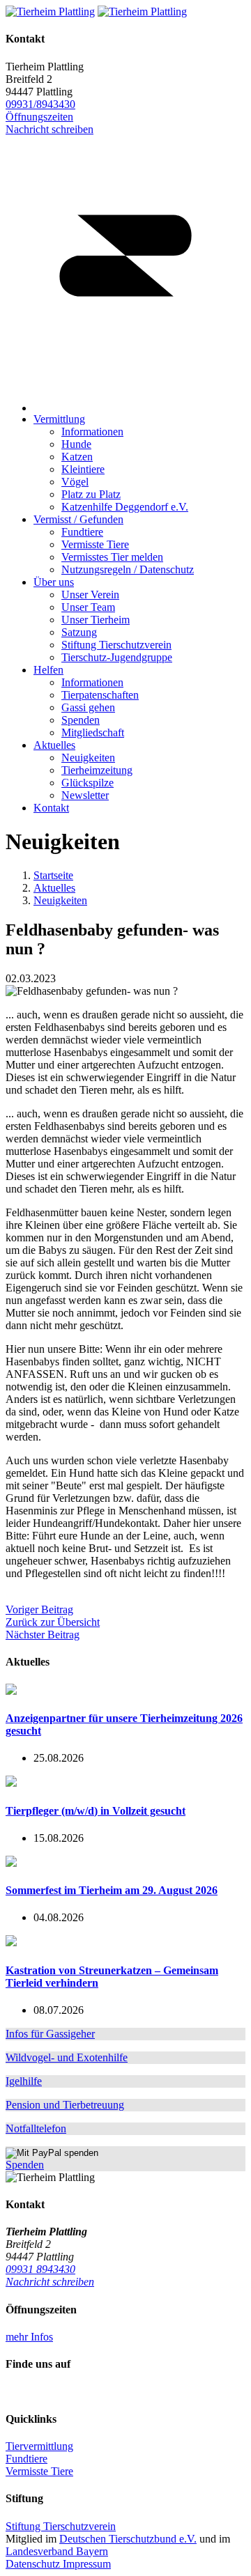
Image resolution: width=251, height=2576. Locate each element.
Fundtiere (26, 2459)
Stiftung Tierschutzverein (61, 2526)
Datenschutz (34, 2564)
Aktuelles (54, 888)
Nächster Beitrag (43, 1635)
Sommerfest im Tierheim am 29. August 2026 (112, 1890)
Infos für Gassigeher (50, 2034)
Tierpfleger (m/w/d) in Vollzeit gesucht (96, 1811)
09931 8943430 (40, 2269)
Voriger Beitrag (39, 1609)
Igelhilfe (24, 2081)
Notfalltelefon (36, 2128)
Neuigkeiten (60, 900)
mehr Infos (29, 2337)
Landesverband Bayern (57, 2551)
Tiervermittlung (39, 2446)
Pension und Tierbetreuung (65, 2105)
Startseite (53, 875)
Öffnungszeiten (39, 117)
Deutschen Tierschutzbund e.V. (128, 2539)
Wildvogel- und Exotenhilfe (67, 2057)
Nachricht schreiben (50, 2282)
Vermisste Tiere (39, 2471)
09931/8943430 (40, 104)
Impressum (87, 2564)
